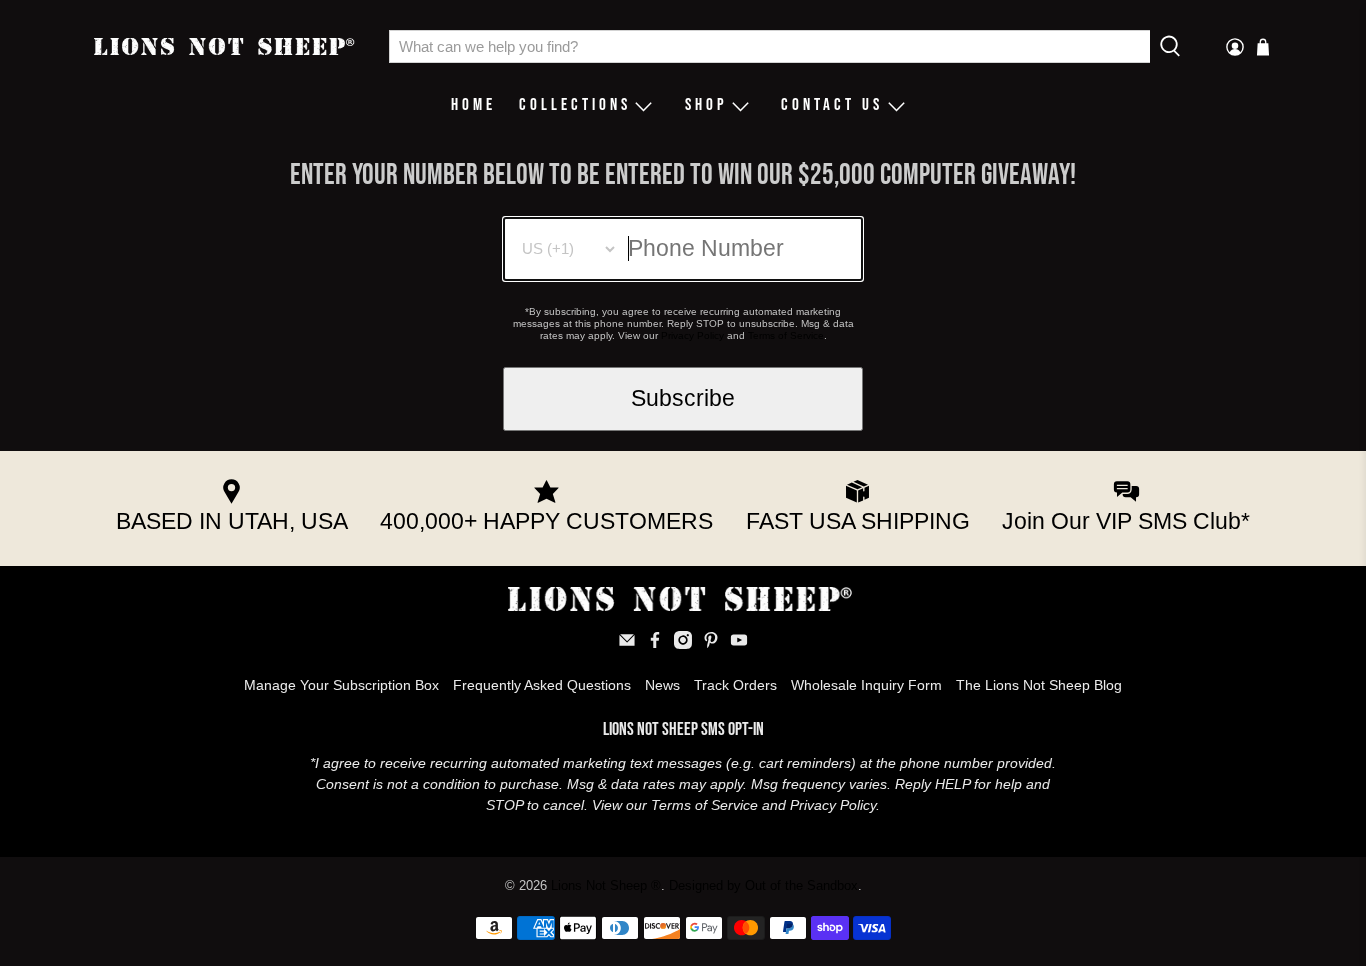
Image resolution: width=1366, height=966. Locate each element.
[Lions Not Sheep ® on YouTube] (739, 644)
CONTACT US (832, 105)
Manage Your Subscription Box (341, 685)
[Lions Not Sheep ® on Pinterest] (711, 644)
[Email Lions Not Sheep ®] (627, 644)
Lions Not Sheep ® (606, 886)
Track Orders (735, 685)
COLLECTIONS (575, 105)
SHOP (706, 105)
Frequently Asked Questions (542, 685)
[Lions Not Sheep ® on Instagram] (683, 644)
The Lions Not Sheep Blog (1039, 685)
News (662, 685)
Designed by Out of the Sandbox (763, 886)
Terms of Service (786, 335)
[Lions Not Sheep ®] (226, 47)
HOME (473, 105)
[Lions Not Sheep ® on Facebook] (655, 644)
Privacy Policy (692, 335)
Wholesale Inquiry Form (866, 685)
